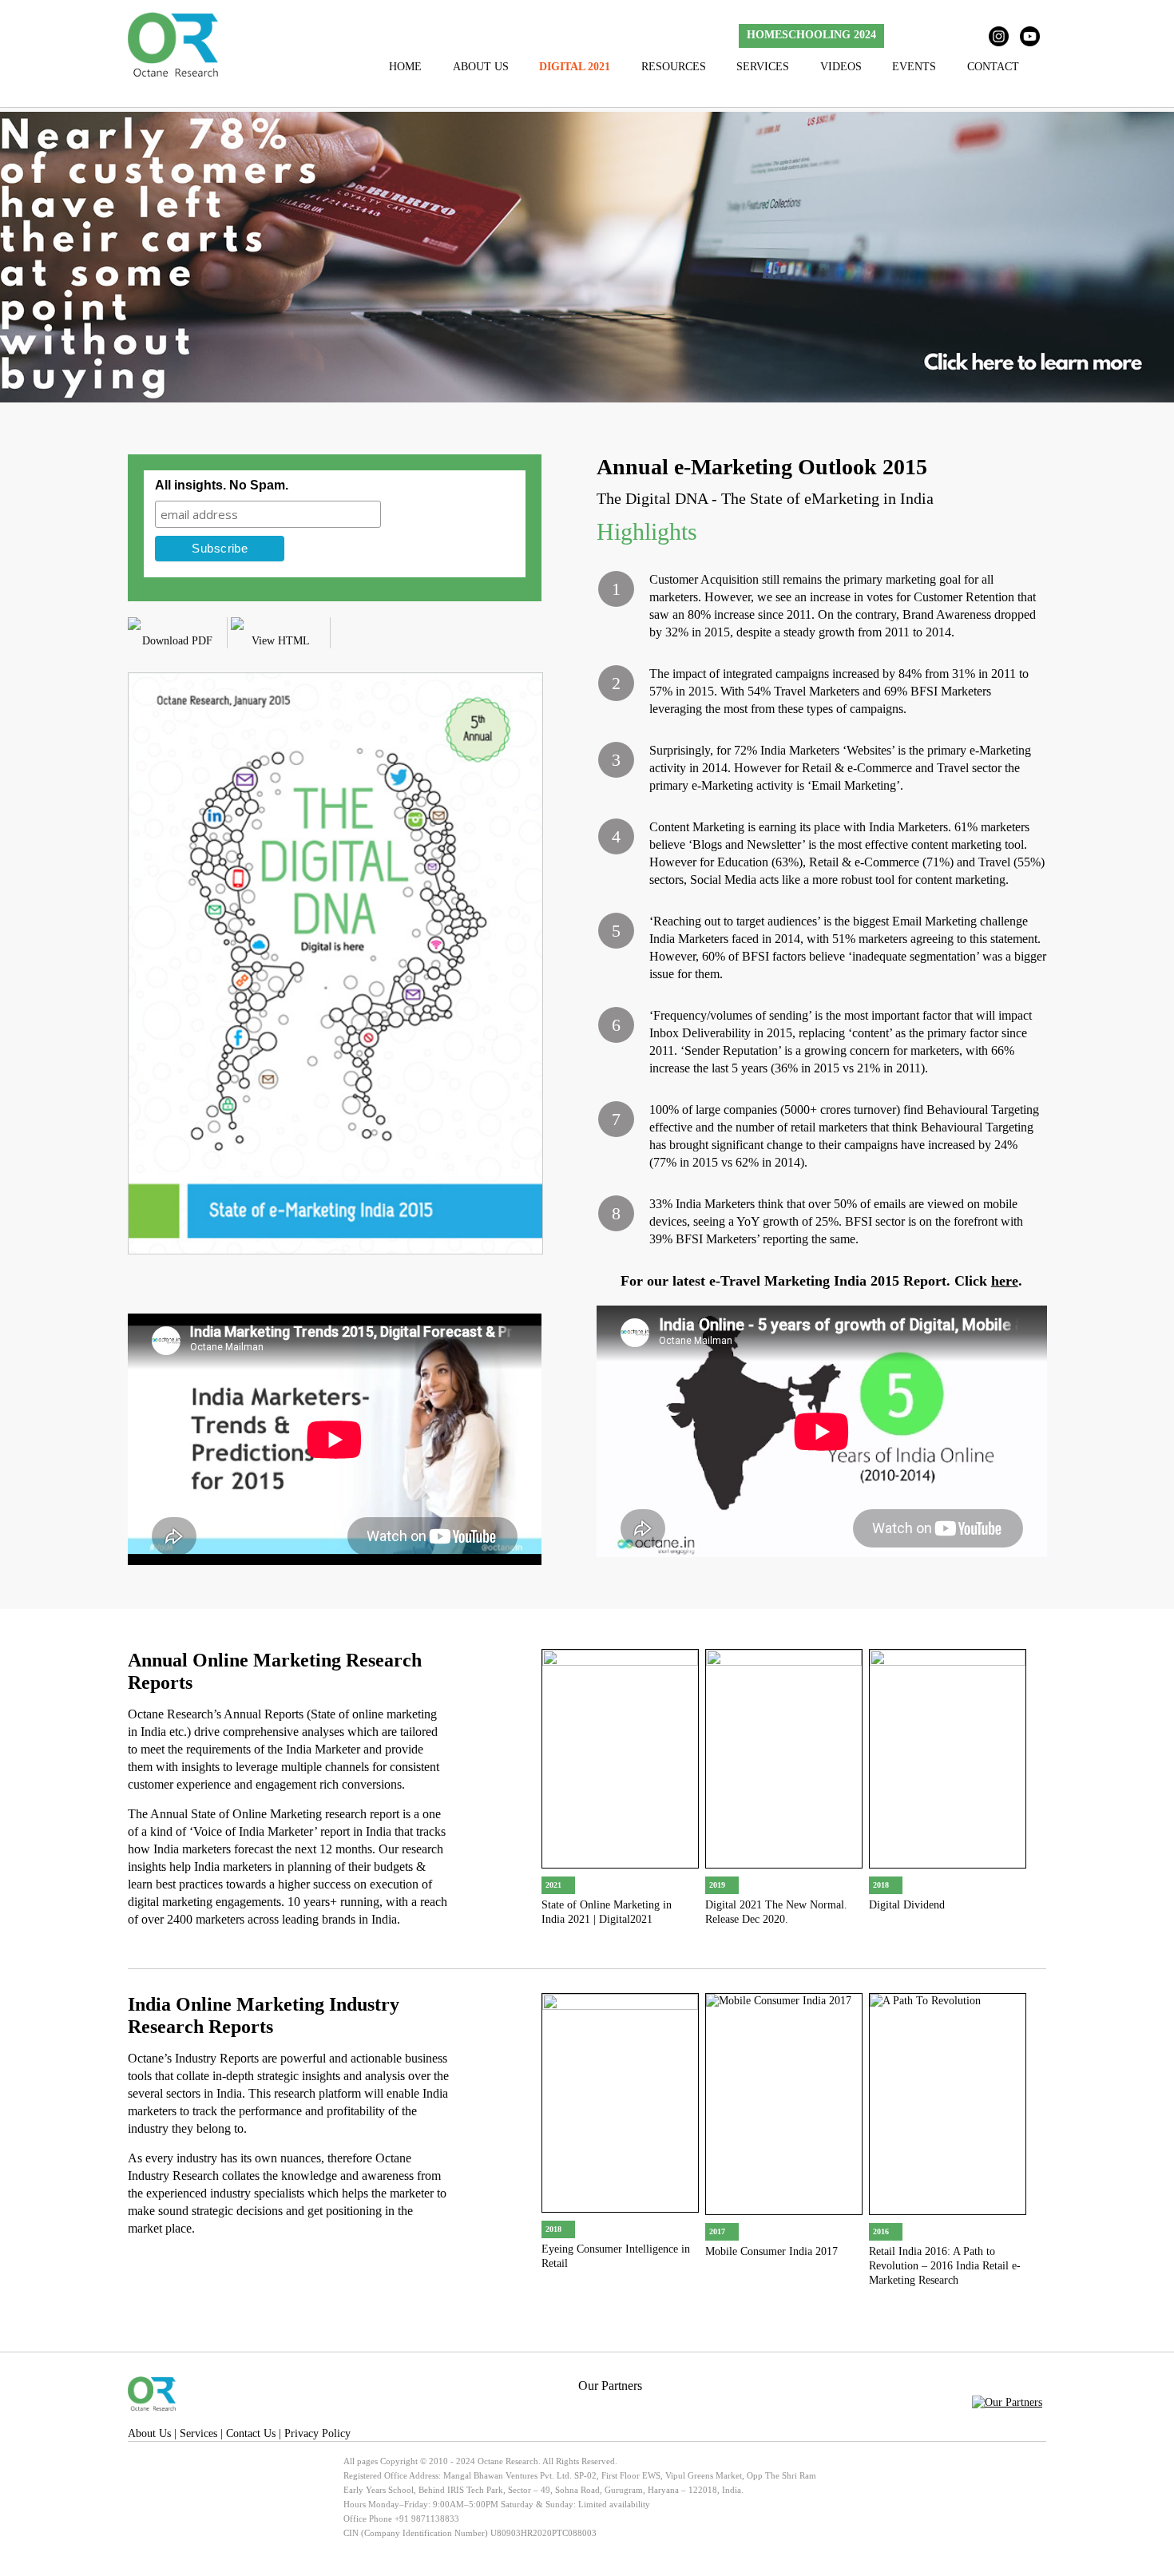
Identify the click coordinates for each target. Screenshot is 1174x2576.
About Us (481, 67)
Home (405, 67)
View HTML (281, 641)
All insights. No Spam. (222, 485)
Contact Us (251, 2433)
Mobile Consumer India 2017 (771, 2251)
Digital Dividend (907, 1905)
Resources (674, 67)
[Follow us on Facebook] (904, 36)
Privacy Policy (317, 2433)
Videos (841, 67)
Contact (993, 67)
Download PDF (177, 641)
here (1005, 1281)
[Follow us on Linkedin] (967, 36)
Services (763, 67)
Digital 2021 (575, 67)
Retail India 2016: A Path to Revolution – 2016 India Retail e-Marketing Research (945, 2266)
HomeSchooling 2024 (811, 35)
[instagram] (998, 36)
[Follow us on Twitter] (936, 36)
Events (914, 67)
